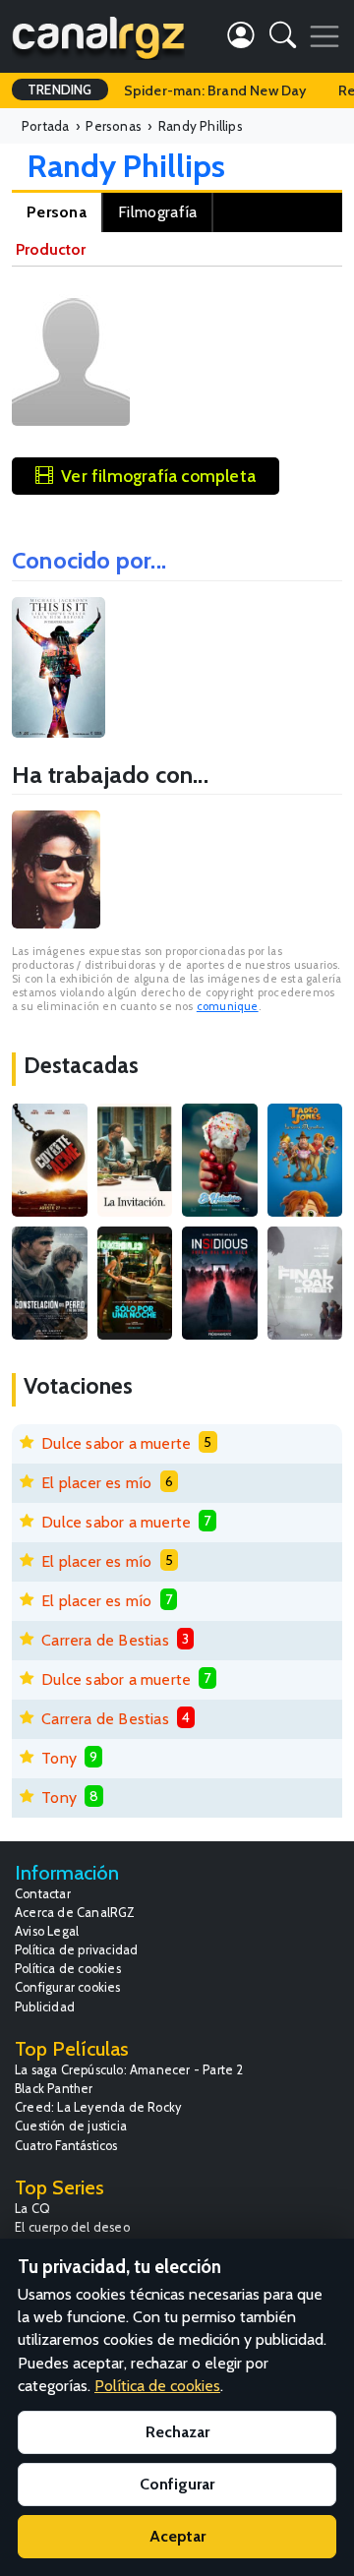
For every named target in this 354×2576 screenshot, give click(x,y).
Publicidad (45, 2007)
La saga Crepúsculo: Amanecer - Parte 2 (129, 2070)
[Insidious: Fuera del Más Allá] (220, 1283)
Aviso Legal (47, 1931)
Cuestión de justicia (71, 2126)
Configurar (177, 2484)
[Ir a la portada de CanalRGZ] (98, 36)
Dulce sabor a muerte (116, 1443)
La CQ (32, 2209)
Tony (59, 1758)
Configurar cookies (68, 1987)
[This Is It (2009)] (59, 667)
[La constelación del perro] (50, 1283)
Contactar (43, 1894)
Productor (51, 249)
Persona (57, 212)
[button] (283, 39)
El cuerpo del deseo (72, 2227)
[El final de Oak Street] (305, 1283)
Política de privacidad (76, 1950)
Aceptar (177, 2536)
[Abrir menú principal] (324, 36)
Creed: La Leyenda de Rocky (98, 2107)
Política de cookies (68, 1969)
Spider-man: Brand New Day (215, 90)
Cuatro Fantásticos (66, 2146)
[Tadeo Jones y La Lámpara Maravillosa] (305, 1160)
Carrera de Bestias (105, 1640)
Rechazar (177, 2432)
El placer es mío (96, 1483)
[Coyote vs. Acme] (50, 1160)
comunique (228, 1006)
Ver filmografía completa (158, 476)
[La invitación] (135, 1160)
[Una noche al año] (135, 1283)
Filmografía (157, 212)
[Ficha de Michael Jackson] (56, 869)
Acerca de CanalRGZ (75, 1913)
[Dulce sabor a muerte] (220, 1160)
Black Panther (54, 2089)
